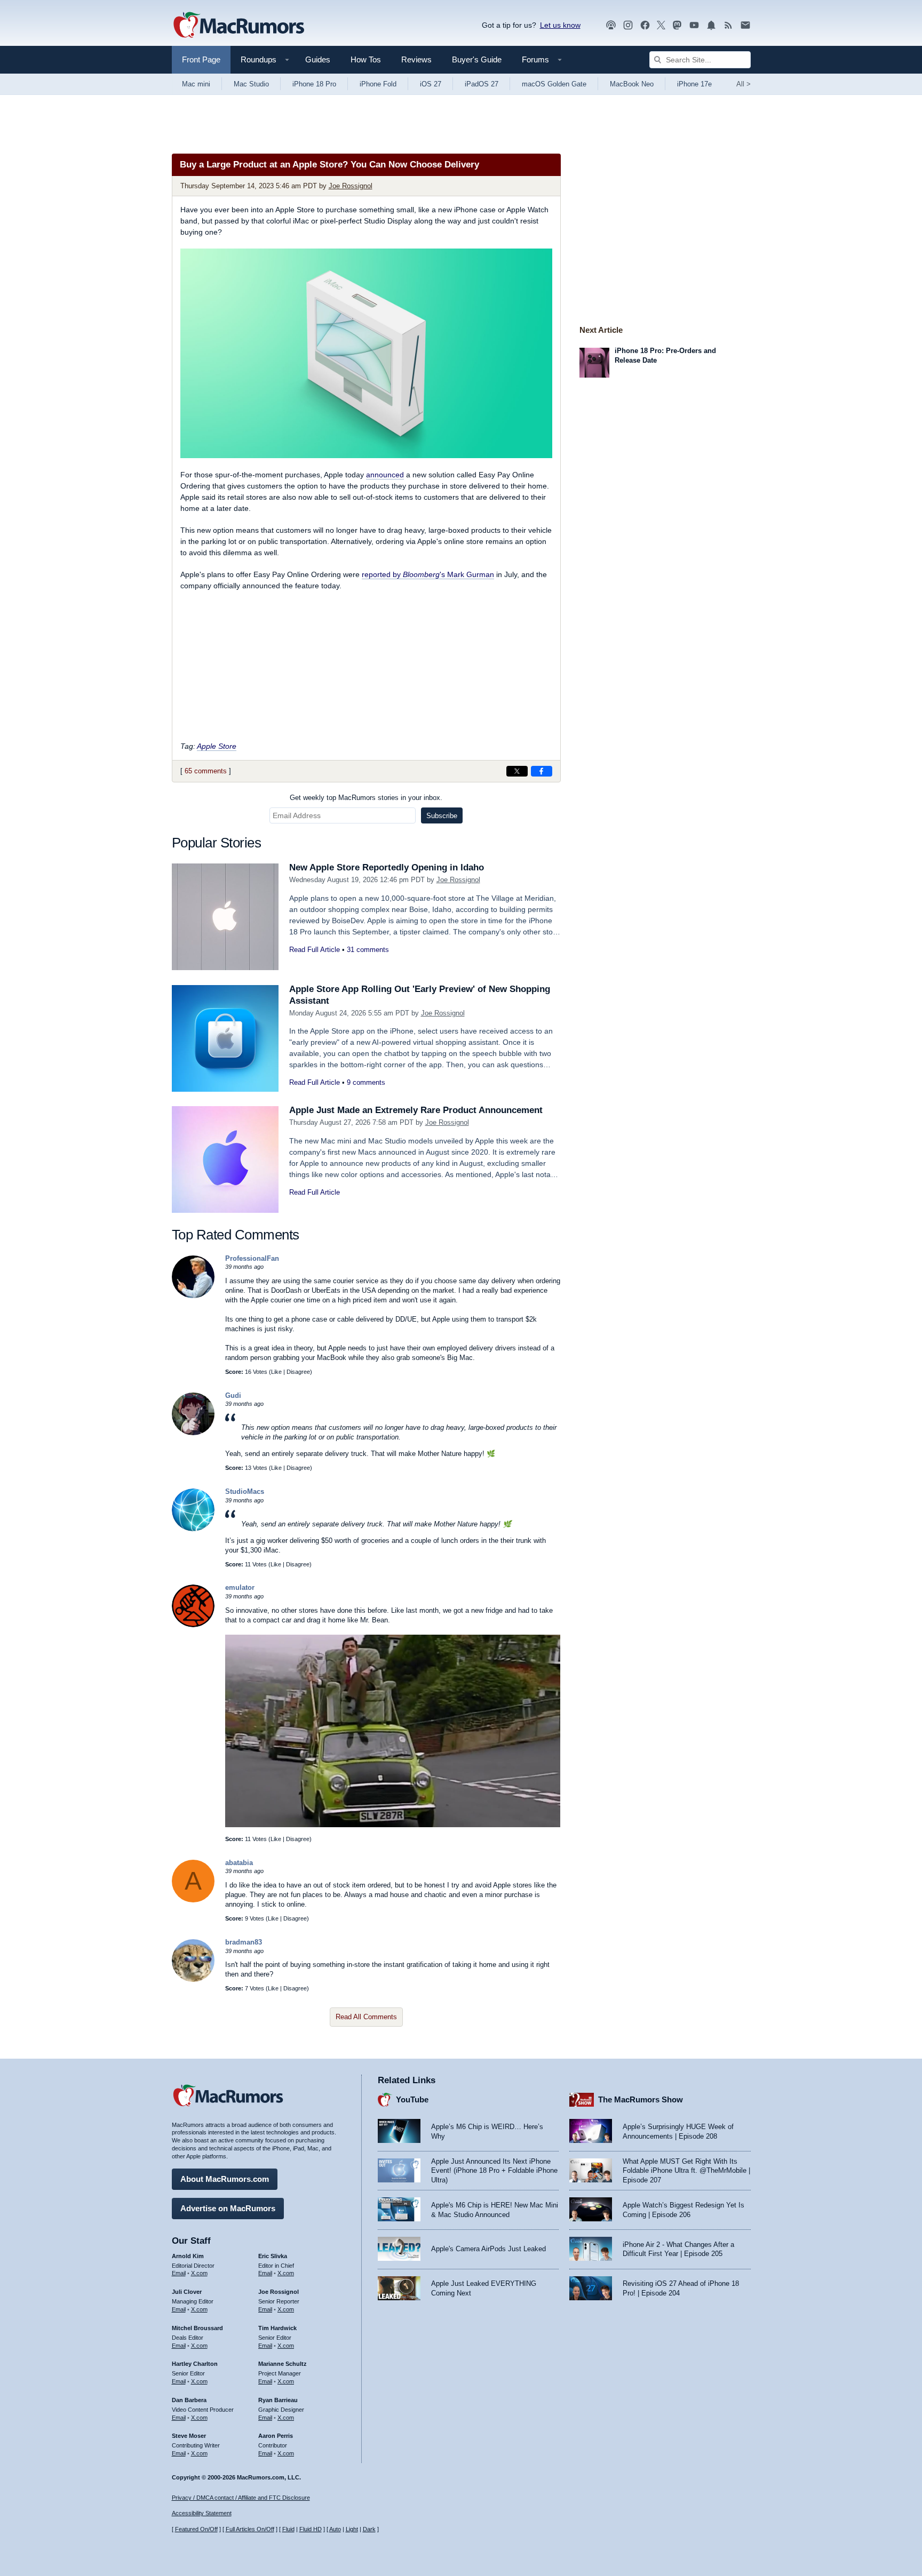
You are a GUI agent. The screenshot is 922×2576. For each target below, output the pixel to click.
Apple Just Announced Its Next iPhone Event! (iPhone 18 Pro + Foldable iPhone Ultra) (494, 2171)
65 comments (206, 771)
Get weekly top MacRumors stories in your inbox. (366, 798)
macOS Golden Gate (554, 84)
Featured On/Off (196, 2529)
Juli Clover (187, 2292)
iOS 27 (431, 84)
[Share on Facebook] (542, 771)
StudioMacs (245, 1491)
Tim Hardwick (277, 2328)
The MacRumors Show (641, 2099)
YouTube (412, 2099)
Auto (335, 2529)
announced (385, 475)
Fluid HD (311, 2529)
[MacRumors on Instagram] (628, 25)
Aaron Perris (276, 2436)
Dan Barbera (189, 2400)
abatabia (239, 1863)
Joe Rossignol (351, 186)
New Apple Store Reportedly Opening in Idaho (387, 867)
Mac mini (196, 84)
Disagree (298, 1372)
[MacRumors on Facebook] (645, 25)
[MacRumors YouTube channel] (694, 25)
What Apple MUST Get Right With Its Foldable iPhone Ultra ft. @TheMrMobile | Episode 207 (686, 2171)
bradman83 (244, 1942)
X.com (199, 2273)
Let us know (560, 25)
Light (352, 2529)
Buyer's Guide (477, 59)
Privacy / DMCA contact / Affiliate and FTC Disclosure (241, 2498)
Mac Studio (251, 84)
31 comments (368, 950)
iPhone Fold (378, 84)
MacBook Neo (632, 84)
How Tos (366, 59)
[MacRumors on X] (661, 25)
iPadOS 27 (482, 84)
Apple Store (217, 746)
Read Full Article (315, 950)
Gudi (233, 1395)
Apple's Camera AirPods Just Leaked (488, 2249)
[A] (193, 1900)
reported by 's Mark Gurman (428, 574)
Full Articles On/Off (250, 2529)
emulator (240, 1587)
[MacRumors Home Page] (239, 26)
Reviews (416, 59)
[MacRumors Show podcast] (611, 25)
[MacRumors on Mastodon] (677, 25)
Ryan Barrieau (278, 2400)
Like (276, 1372)
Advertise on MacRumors (228, 2208)
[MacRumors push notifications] (711, 25)
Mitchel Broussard (197, 2328)
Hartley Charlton (195, 2364)
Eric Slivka (273, 2256)
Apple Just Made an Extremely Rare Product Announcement (416, 1110)
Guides (318, 59)
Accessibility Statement (202, 2513)
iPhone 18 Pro (314, 84)
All (744, 84)
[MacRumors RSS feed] (728, 25)
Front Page (201, 59)
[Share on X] (517, 771)
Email (179, 2273)
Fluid (288, 2529)
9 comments (366, 1082)
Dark (369, 2529)
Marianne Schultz (283, 2364)
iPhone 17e (694, 84)
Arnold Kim (188, 2256)
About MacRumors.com (225, 2179)
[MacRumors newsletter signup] (745, 25)
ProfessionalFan (252, 1258)
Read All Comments (366, 2017)
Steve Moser (189, 2436)
